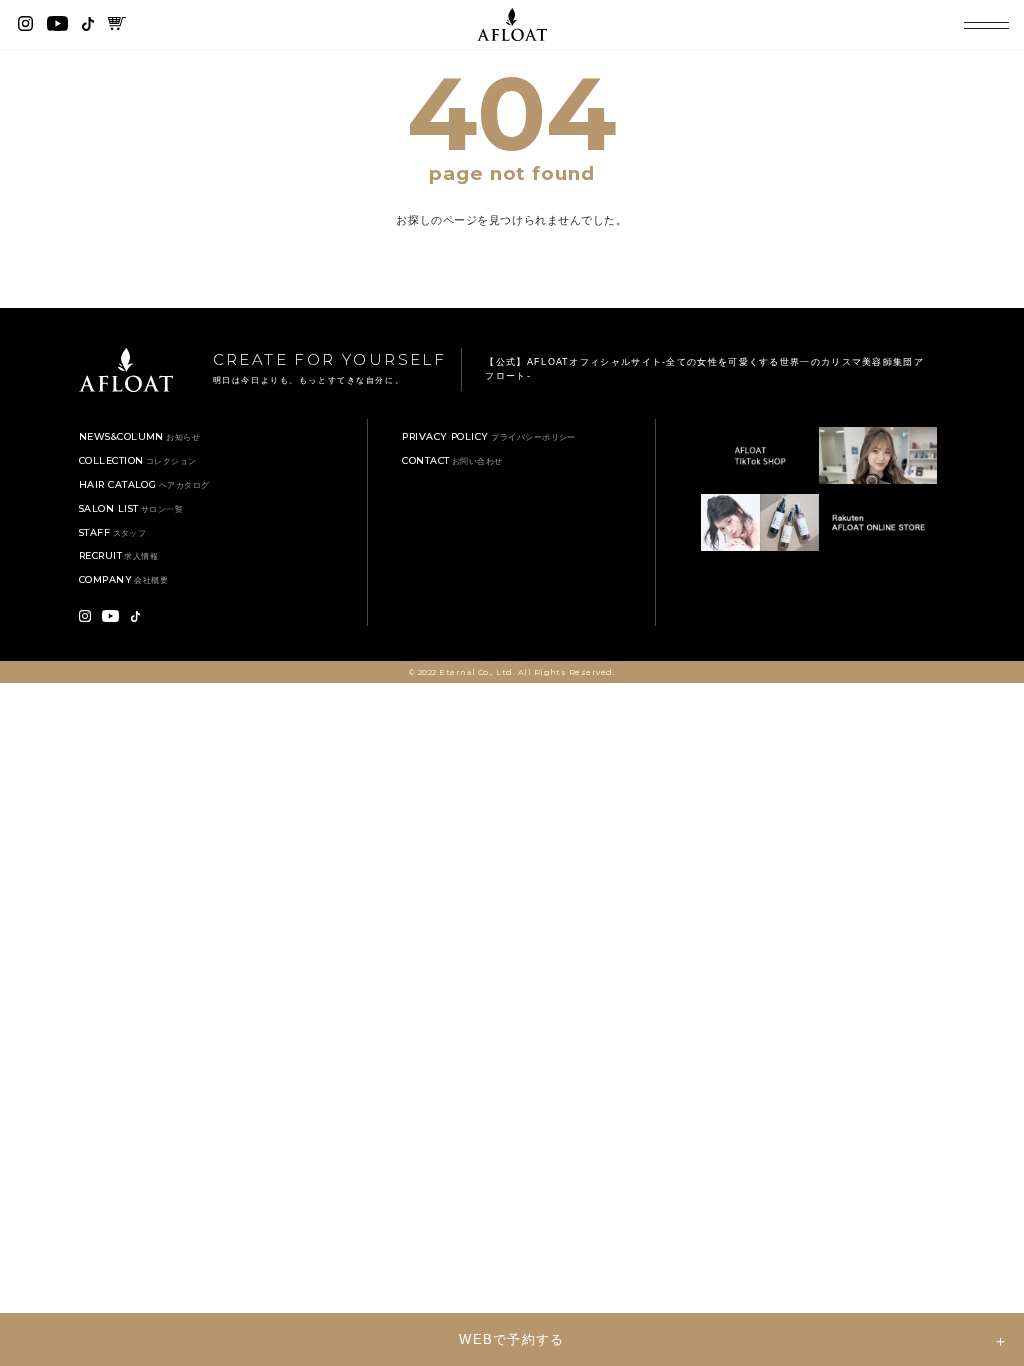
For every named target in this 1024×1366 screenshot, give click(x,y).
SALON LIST (131, 508)
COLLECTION (138, 460)
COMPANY (124, 579)
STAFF (113, 532)
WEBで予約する (511, 1339)
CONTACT (452, 460)
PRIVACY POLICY (489, 436)
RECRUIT (119, 555)
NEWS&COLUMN (139, 436)
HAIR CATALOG (144, 484)
